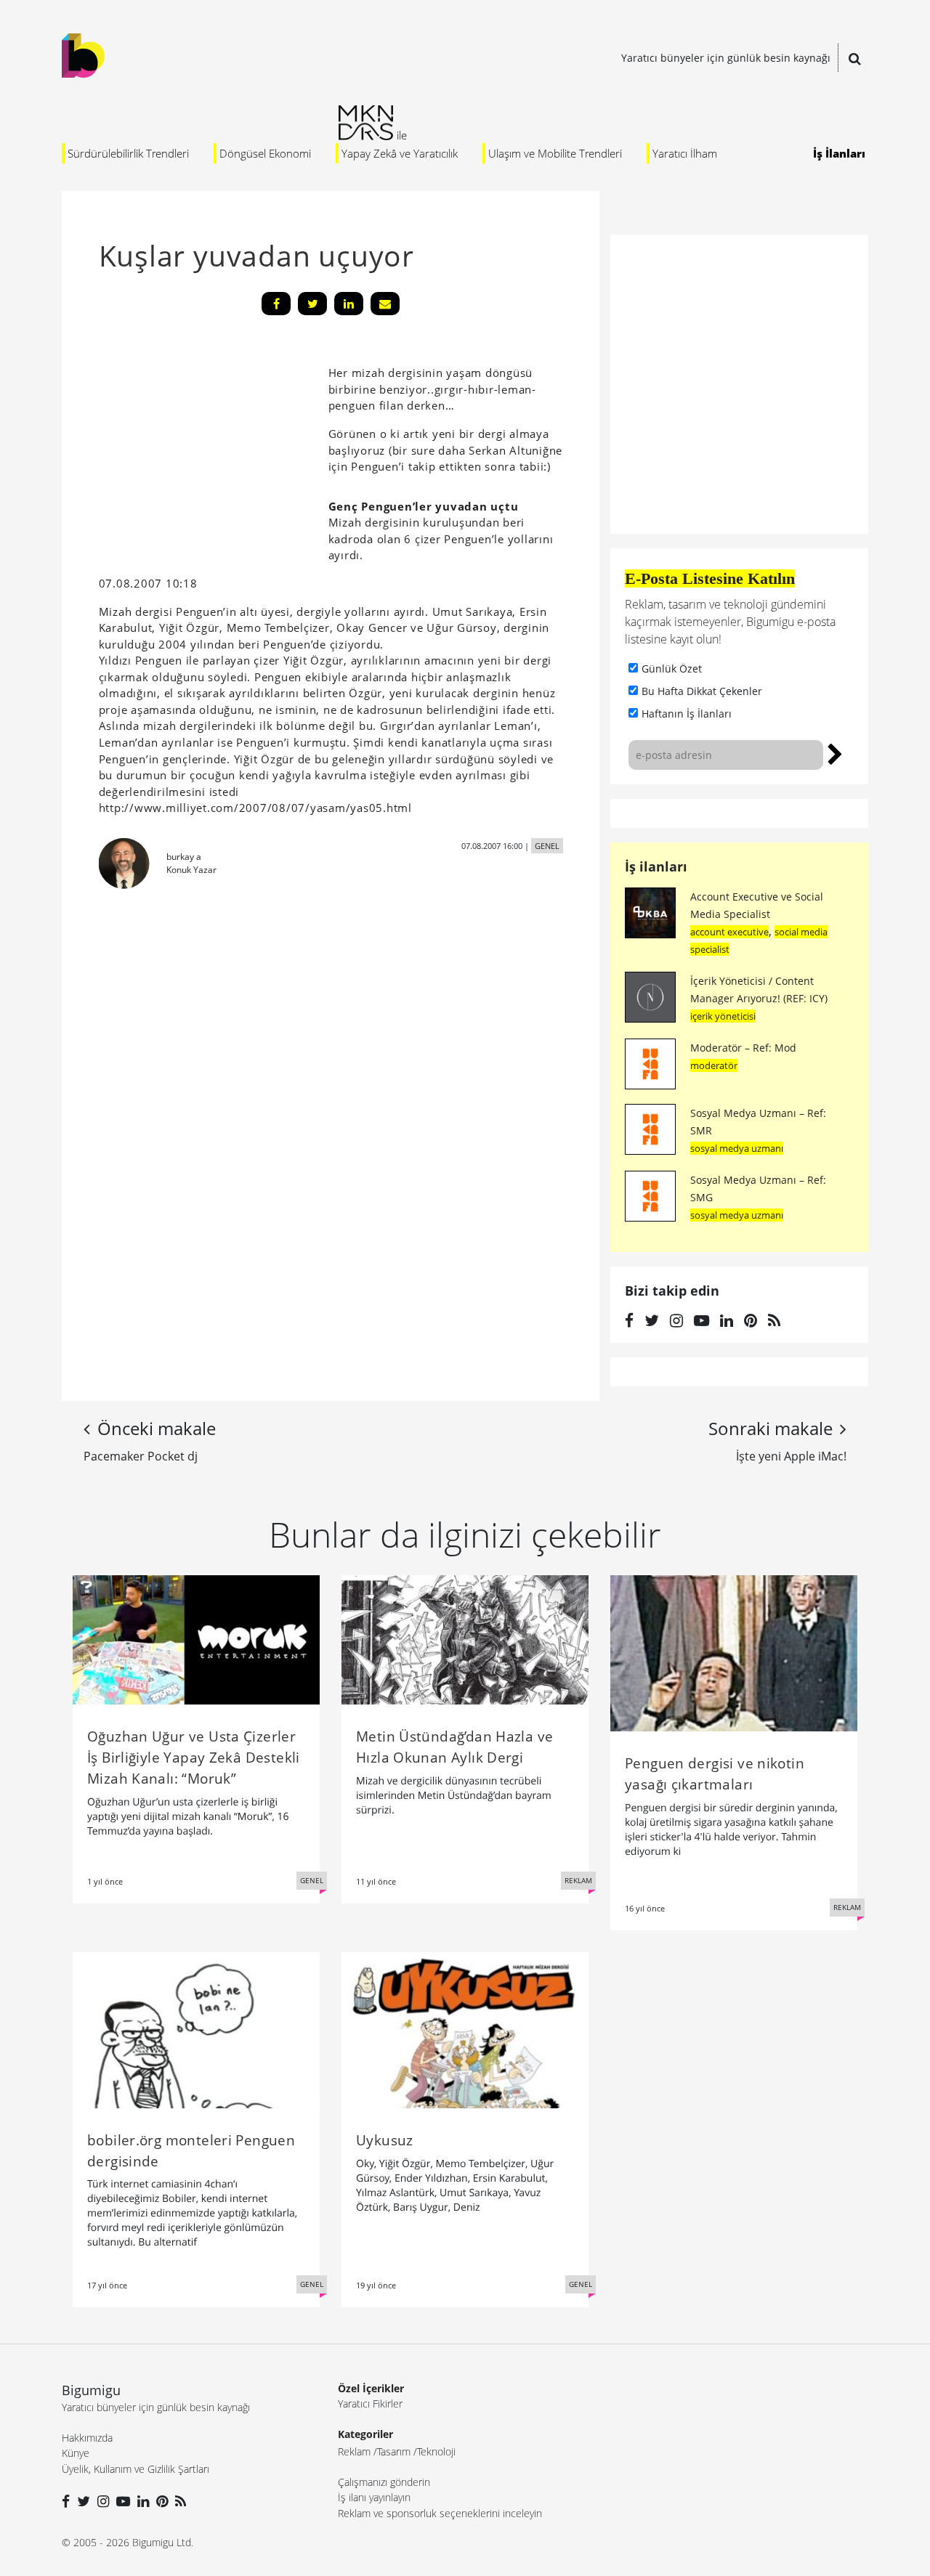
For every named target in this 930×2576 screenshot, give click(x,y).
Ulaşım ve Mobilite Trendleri (555, 153)
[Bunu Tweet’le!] (312, 304)
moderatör (714, 1065)
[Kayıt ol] (835, 752)
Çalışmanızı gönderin (384, 2482)
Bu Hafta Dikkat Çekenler (702, 691)
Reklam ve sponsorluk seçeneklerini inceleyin (440, 2513)
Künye (76, 2453)
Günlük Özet (672, 669)
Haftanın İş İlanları (687, 714)
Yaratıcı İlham (685, 153)
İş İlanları (839, 153)
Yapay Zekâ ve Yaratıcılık (400, 153)
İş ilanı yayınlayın (374, 2497)
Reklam (354, 2451)
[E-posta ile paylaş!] (385, 304)
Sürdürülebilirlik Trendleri (128, 153)
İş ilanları (656, 866)
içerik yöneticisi (723, 1016)
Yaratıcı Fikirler (370, 2404)
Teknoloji (436, 2451)
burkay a (184, 857)
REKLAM (578, 1880)
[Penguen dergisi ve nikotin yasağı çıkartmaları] (734, 1652)
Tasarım (394, 2451)
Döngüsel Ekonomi (265, 153)
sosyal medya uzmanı (737, 1148)
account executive (729, 932)
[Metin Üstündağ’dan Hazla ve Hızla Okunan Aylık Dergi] (465, 1638)
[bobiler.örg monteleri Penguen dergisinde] (196, 2029)
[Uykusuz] (465, 2029)
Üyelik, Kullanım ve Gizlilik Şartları (136, 2469)
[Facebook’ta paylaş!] (276, 304)
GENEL (547, 846)
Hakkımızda (87, 2438)
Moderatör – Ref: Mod (743, 1048)
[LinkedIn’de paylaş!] (349, 304)
